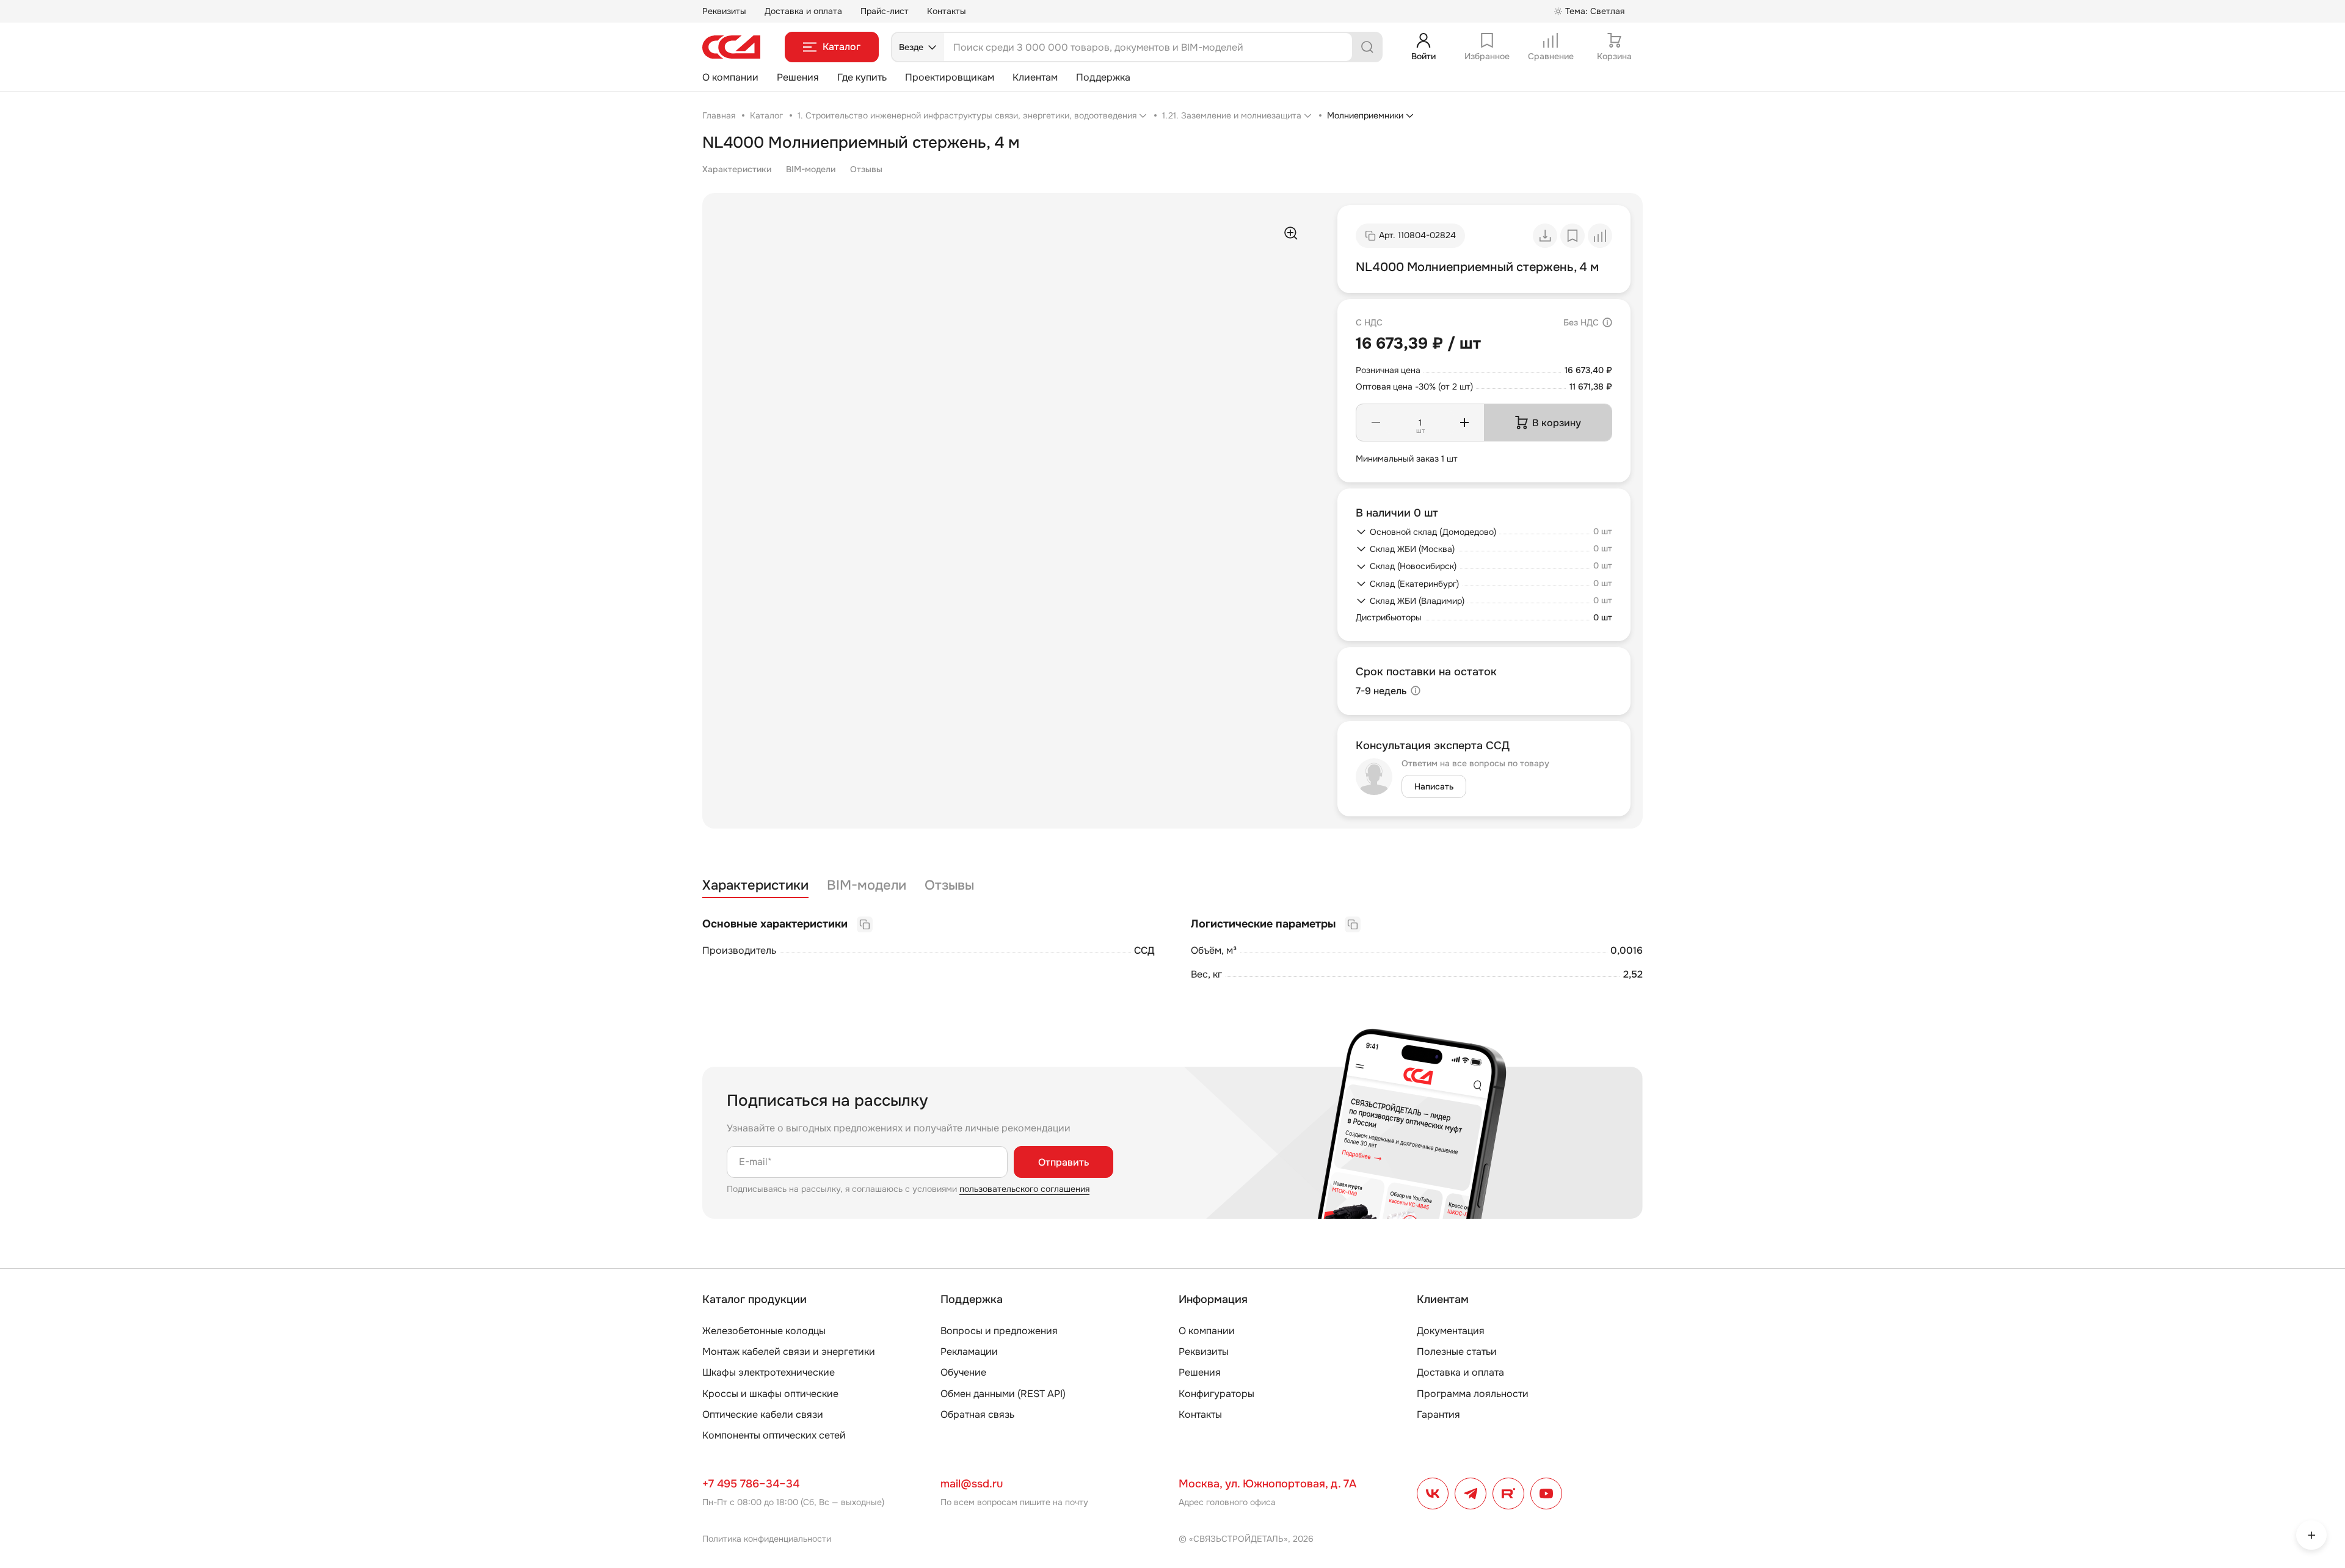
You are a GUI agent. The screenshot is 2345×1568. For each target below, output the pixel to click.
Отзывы (866, 169)
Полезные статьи (1457, 1352)
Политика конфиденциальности (767, 1539)
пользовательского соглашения (1024, 1189)
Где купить (862, 77)
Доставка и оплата (803, 11)
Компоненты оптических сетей (774, 1435)
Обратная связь (977, 1414)
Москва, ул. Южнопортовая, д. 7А (1267, 1484)
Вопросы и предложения (999, 1331)
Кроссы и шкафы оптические (770, 1394)
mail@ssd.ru (972, 1484)
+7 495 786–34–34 (751, 1484)
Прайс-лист (885, 11)
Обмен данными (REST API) (1003, 1394)
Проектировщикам (950, 77)
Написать (1434, 786)
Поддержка (1103, 77)
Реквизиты (724, 11)
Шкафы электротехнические (769, 1372)
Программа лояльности (1473, 1394)
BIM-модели (811, 169)
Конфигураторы (1216, 1394)
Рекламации (969, 1352)
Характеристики (737, 169)
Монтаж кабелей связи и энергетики (789, 1352)
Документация (1451, 1331)
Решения (798, 77)
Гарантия (1438, 1414)
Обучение (963, 1372)
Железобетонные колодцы (764, 1331)
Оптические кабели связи (763, 1414)
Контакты (947, 11)
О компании (730, 77)
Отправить (1063, 1162)
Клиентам (1035, 77)
